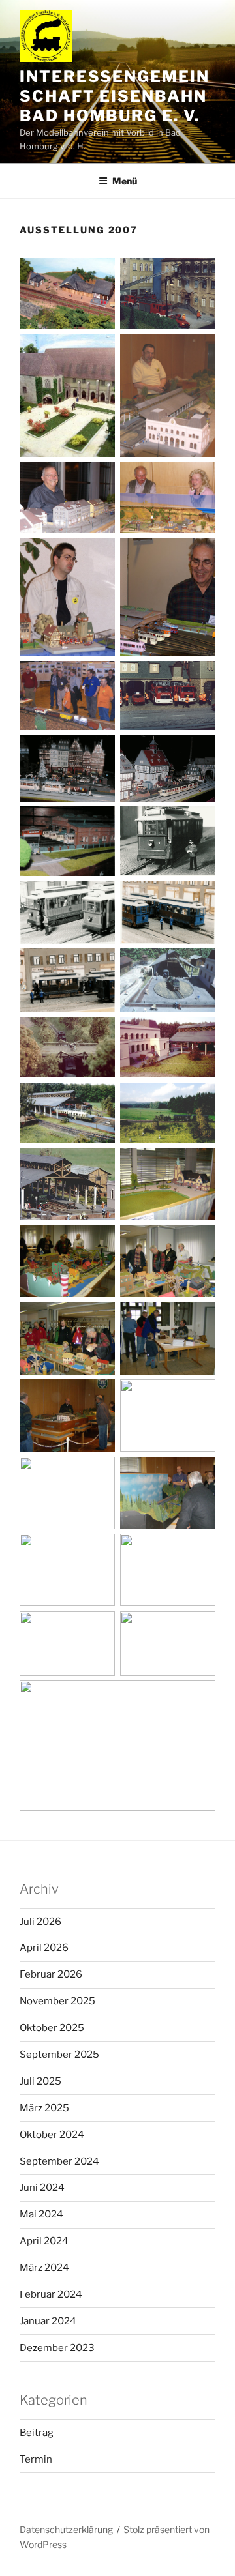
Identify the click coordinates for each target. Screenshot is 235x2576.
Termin (36, 2459)
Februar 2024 (51, 2294)
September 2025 (59, 2055)
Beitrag (37, 2433)
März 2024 (44, 2268)
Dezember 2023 (57, 2348)
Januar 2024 (48, 2321)
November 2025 (57, 2001)
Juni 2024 (42, 2188)
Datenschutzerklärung (66, 2529)
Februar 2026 (51, 1974)
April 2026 (44, 1948)
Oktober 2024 (52, 2135)
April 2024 (44, 2241)
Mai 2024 (41, 2214)
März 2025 (44, 2108)
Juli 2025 (40, 2081)
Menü (125, 181)
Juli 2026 (40, 1922)
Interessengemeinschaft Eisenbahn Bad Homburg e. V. (115, 96)
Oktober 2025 (52, 2028)
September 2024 (59, 2161)
